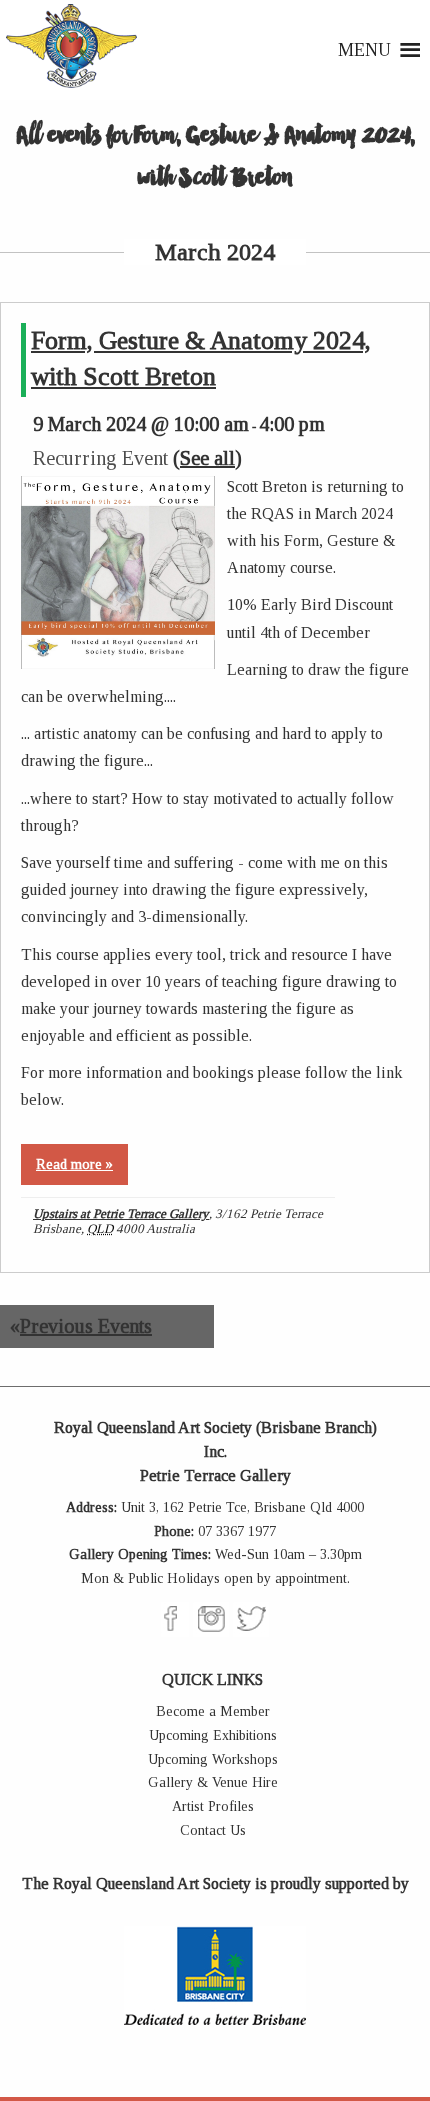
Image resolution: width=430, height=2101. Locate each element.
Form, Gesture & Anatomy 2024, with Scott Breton (201, 358)
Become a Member (213, 1711)
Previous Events (81, 1326)
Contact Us (213, 1830)
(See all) (207, 458)
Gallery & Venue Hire (213, 1782)
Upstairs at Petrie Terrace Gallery (121, 1213)
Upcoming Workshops (213, 1759)
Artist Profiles (213, 1806)
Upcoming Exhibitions (213, 1735)
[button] (364, 50)
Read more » (74, 1164)
